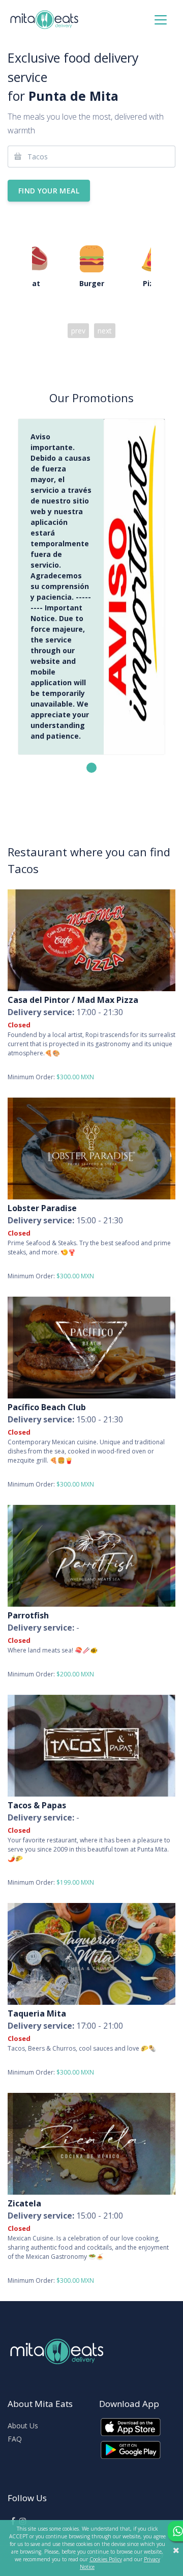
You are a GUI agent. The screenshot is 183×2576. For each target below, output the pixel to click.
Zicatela (24, 2203)
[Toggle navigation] (161, 20)
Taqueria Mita (37, 2013)
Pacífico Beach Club (47, 1407)
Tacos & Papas (37, 1805)
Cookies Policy (106, 2559)
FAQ (15, 2439)
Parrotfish (28, 1615)
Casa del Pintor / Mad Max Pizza (73, 1000)
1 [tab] (91, 768)
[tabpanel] (91, 587)
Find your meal (49, 191)
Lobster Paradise (42, 1208)
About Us (23, 2426)
